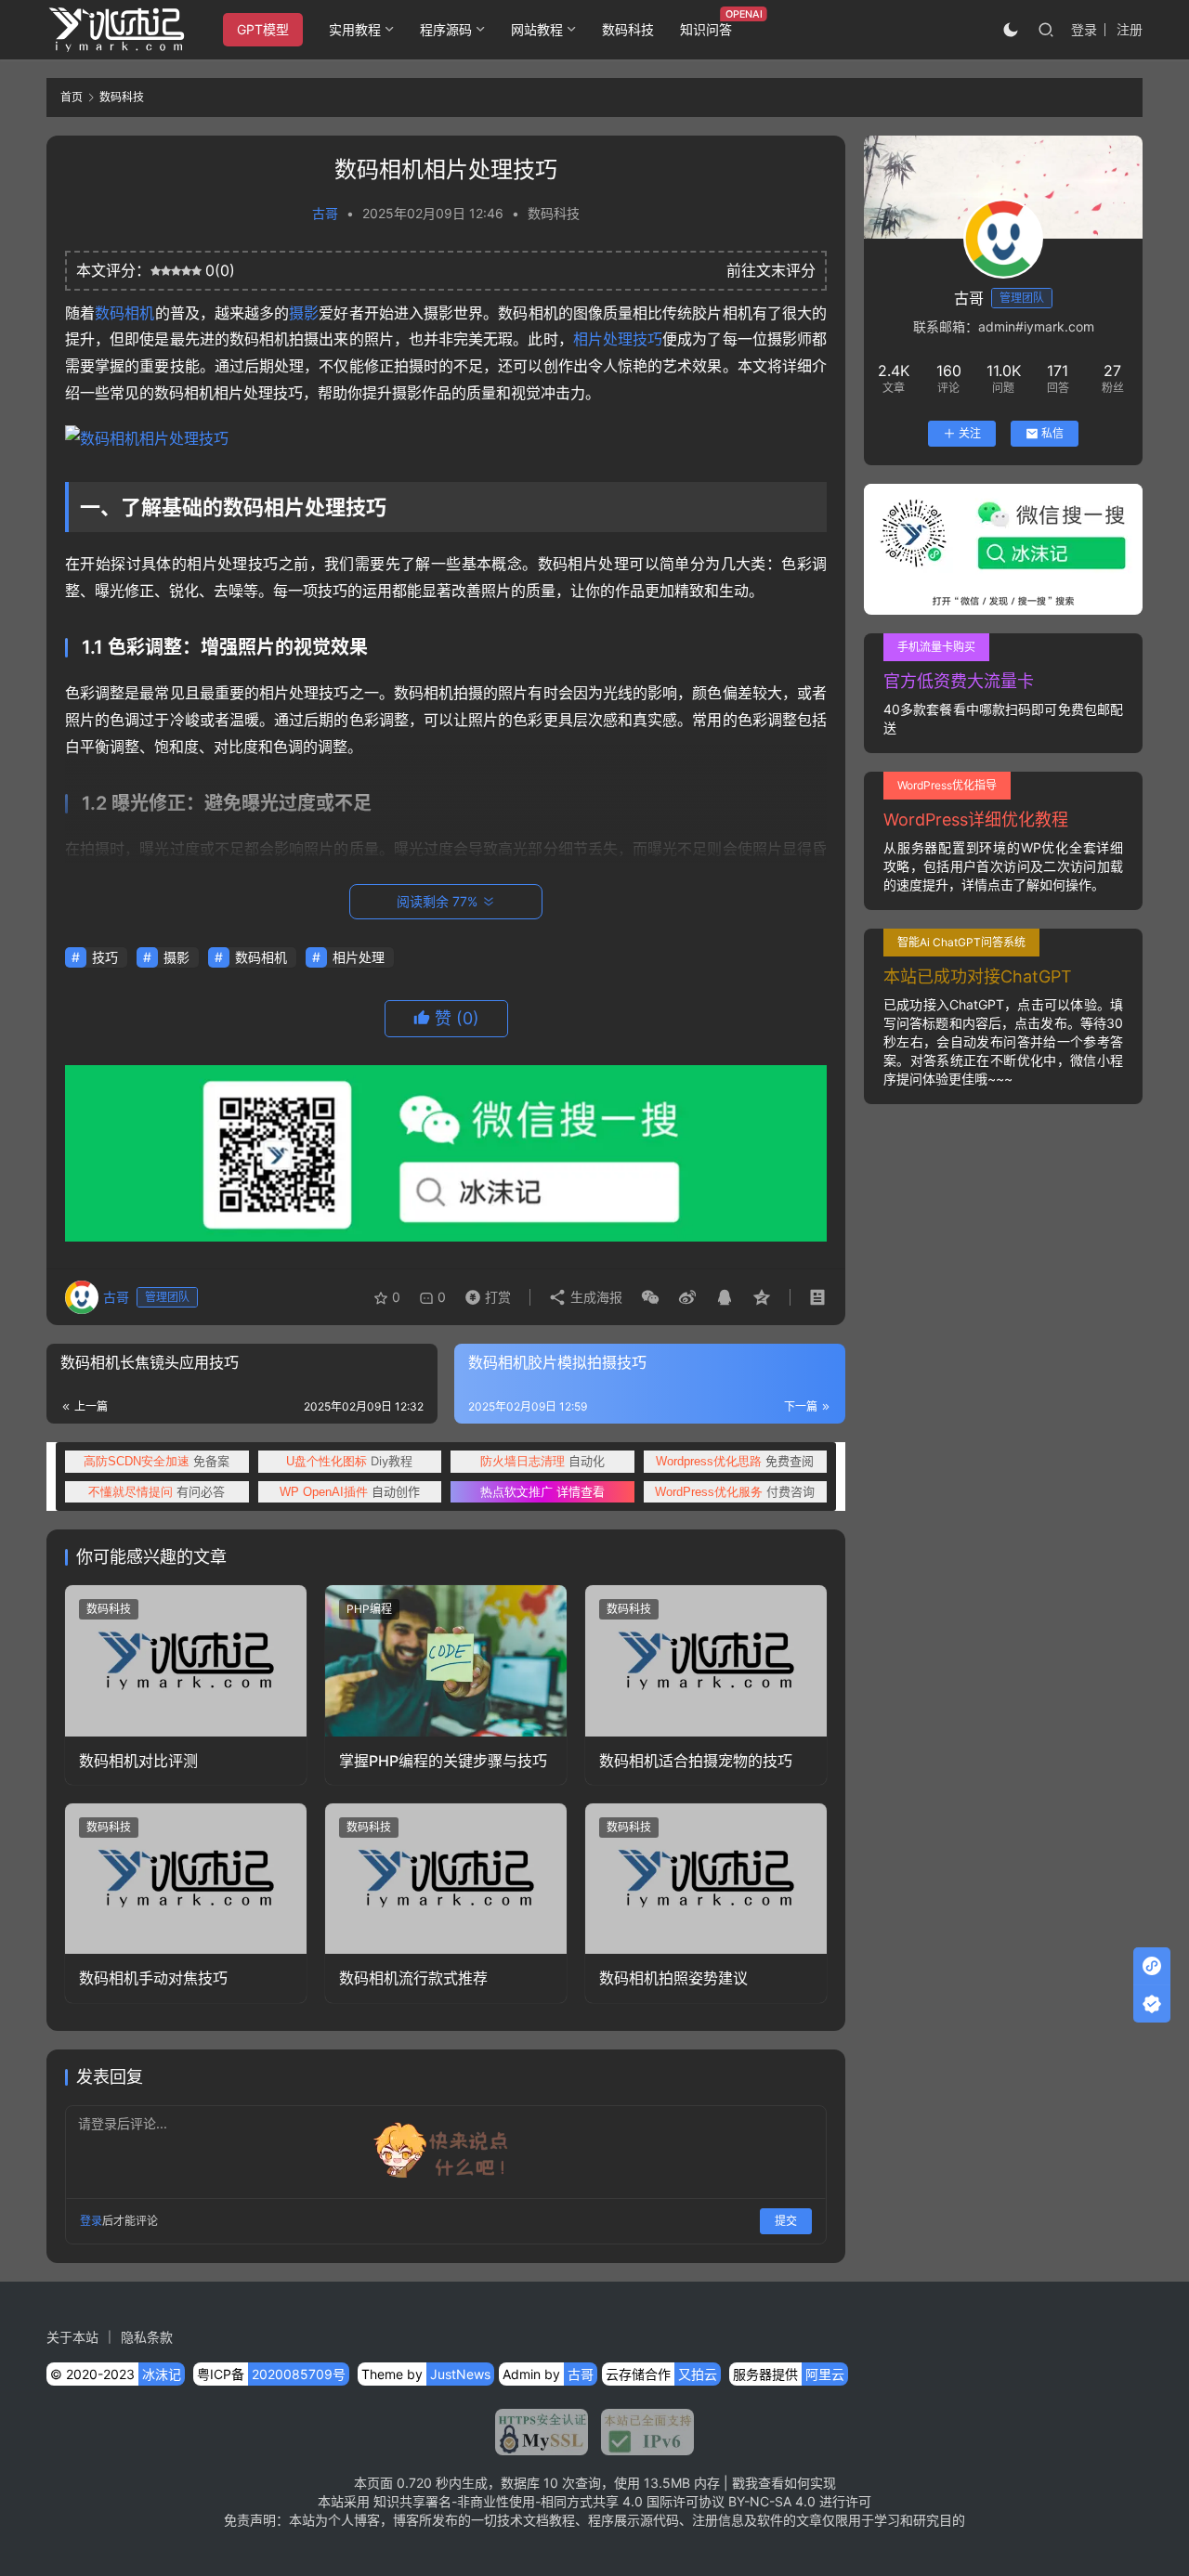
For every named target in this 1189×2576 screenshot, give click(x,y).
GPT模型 (263, 29)
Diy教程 (349, 1461)
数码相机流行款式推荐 (413, 1978)
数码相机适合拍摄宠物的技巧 (696, 1761)
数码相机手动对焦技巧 (153, 1978)
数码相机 (124, 313)
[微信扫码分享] (650, 1297)
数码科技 (628, 29)
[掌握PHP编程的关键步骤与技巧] (446, 1660)
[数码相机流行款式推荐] (446, 1879)
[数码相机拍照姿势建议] (706, 1879)
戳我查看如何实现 (784, 2483)
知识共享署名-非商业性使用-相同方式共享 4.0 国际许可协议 (549, 2501)
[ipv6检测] (641, 2432)
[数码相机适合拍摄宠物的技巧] (706, 1660)
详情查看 (542, 1491)
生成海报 (594, 1297)
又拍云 (698, 2374)
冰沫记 (162, 2374)
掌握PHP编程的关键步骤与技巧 (443, 1761)
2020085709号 (299, 2374)
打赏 (484, 1293)
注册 (1130, 29)
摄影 (304, 313)
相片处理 (603, 339)
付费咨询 (735, 1491)
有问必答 (157, 1491)
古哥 (325, 213)
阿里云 (825, 2374)
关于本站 (72, 2337)
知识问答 (706, 29)
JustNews (460, 2374)
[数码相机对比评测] (186, 1660)
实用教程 (355, 29)
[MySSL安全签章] (542, 2432)
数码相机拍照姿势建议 (673, 1978)
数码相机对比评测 (138, 1761)
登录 (1084, 29)
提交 (786, 2221)
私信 (1052, 433)
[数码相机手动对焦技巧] (186, 1879)
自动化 (542, 1461)
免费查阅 (735, 1461)
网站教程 (537, 29)
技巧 (647, 339)
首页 (72, 97)
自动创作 (350, 1491)
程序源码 (446, 29)
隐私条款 (147, 2337)
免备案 (157, 1461)
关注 (970, 433)
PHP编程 (369, 1609)
